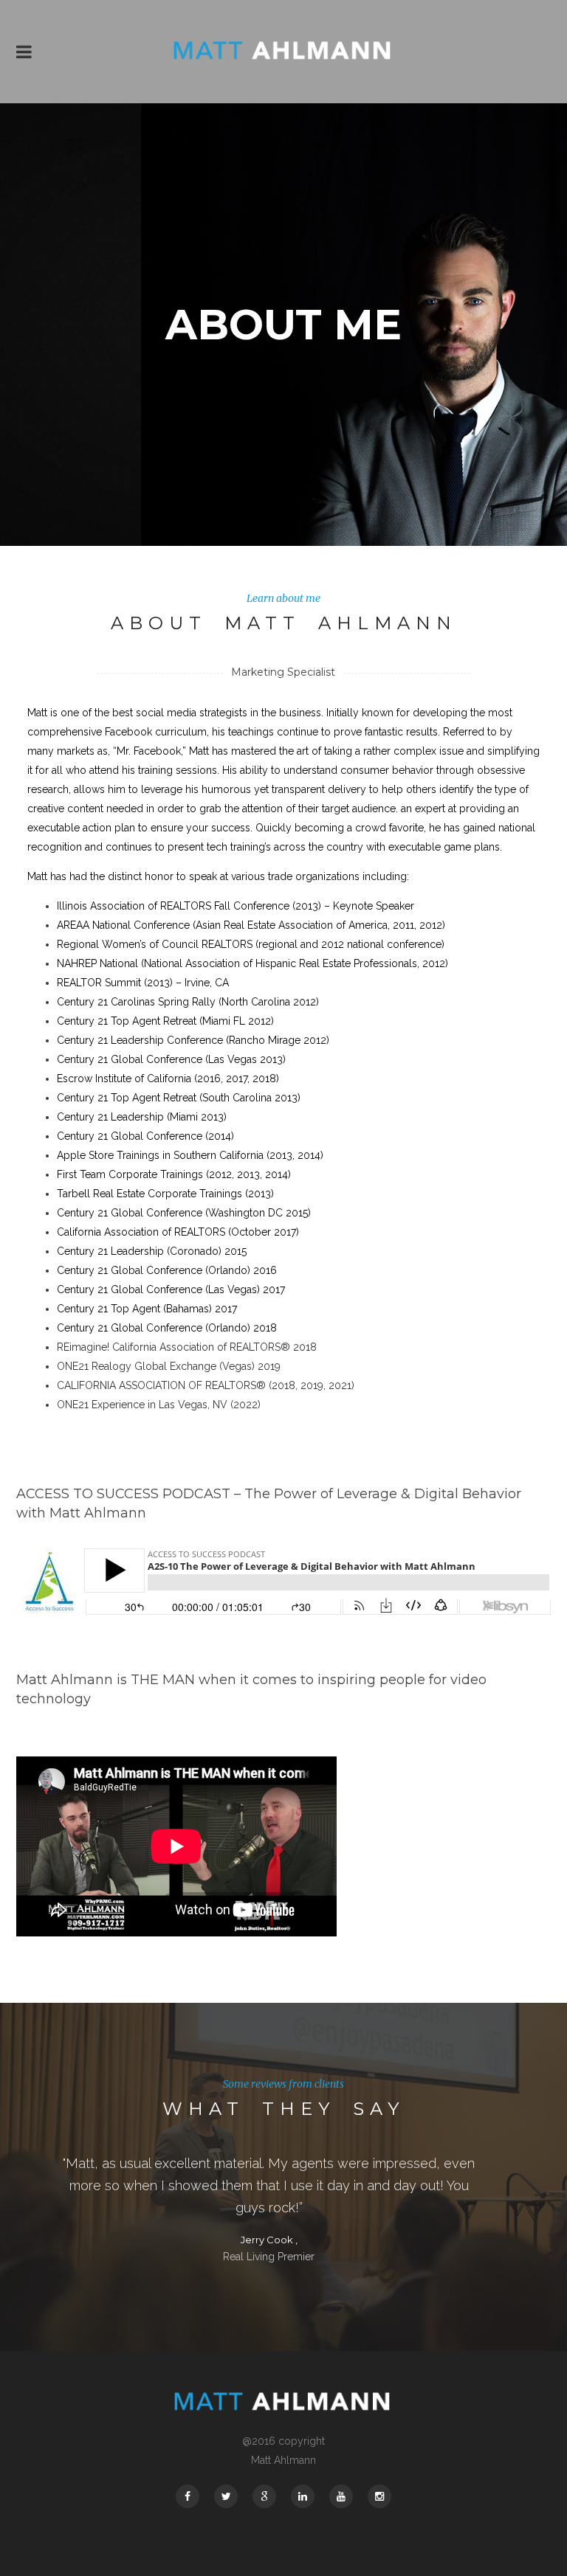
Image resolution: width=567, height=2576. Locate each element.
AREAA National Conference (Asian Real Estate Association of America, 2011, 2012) (251, 925)
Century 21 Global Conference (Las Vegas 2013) (171, 1059)
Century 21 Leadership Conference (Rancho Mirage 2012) (193, 1040)
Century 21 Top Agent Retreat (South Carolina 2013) (179, 1098)
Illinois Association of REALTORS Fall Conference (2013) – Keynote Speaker (236, 906)
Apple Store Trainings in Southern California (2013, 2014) (190, 1155)
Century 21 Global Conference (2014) (145, 1136)
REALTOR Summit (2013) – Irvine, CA (143, 983)
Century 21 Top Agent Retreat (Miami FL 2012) (165, 1021)
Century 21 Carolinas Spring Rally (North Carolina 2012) (188, 1002)
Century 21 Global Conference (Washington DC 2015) (184, 1213)
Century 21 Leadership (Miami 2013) (142, 1117)
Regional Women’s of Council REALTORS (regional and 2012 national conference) (251, 944)
